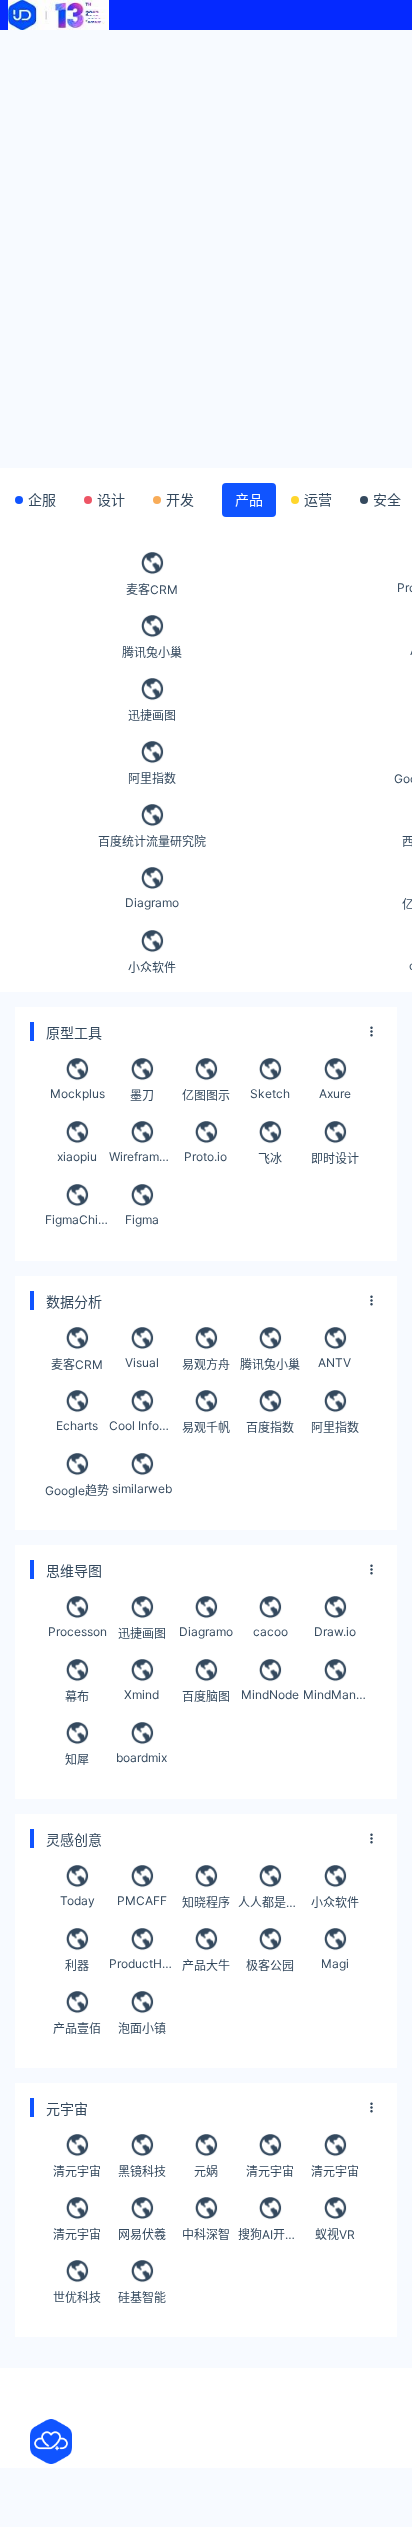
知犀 (77, 1759)
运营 (318, 499)
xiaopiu (77, 1156)
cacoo (270, 1631)
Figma (142, 1219)
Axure (335, 1093)
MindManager (335, 1694)
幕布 (77, 1696)
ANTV (334, 1362)
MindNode (270, 1694)
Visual (142, 1362)
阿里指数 (152, 778)
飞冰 (270, 1158)
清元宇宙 (77, 2171)
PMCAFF (142, 1900)
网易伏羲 (142, 2234)
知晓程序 (206, 1902)
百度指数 (270, 1427)
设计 (111, 499)
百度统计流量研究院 (152, 841)
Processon (77, 1631)
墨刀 (142, 1095)
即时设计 (335, 1158)
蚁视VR (335, 2234)
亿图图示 (206, 1095)
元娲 (206, 2171)
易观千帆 (206, 1427)
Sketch (270, 1093)
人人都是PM (270, 1902)
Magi (335, 1963)
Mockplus (77, 1093)
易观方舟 (206, 1364)
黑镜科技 (142, 2171)
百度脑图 (206, 1696)
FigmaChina (77, 1219)
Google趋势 (77, 1490)
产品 (249, 499)
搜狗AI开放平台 (270, 2234)
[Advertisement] (206, 246)
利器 (77, 1965)
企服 (42, 499)
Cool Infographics (141, 1425)
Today (77, 1900)
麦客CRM (152, 589)
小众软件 (152, 967)
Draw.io (335, 1631)
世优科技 (77, 2297)
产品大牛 (206, 1965)
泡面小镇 (142, 2028)
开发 (180, 499)
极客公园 (270, 1965)
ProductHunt (141, 1963)
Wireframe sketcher (141, 1156)
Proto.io (205, 1156)
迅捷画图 (152, 715)
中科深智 (206, 2234)
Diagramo (152, 902)
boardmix (141, 1757)
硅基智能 (142, 2297)
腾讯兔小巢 (152, 652)
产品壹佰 (77, 2028)
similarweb (142, 1488)
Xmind (141, 1694)
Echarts (77, 1425)
